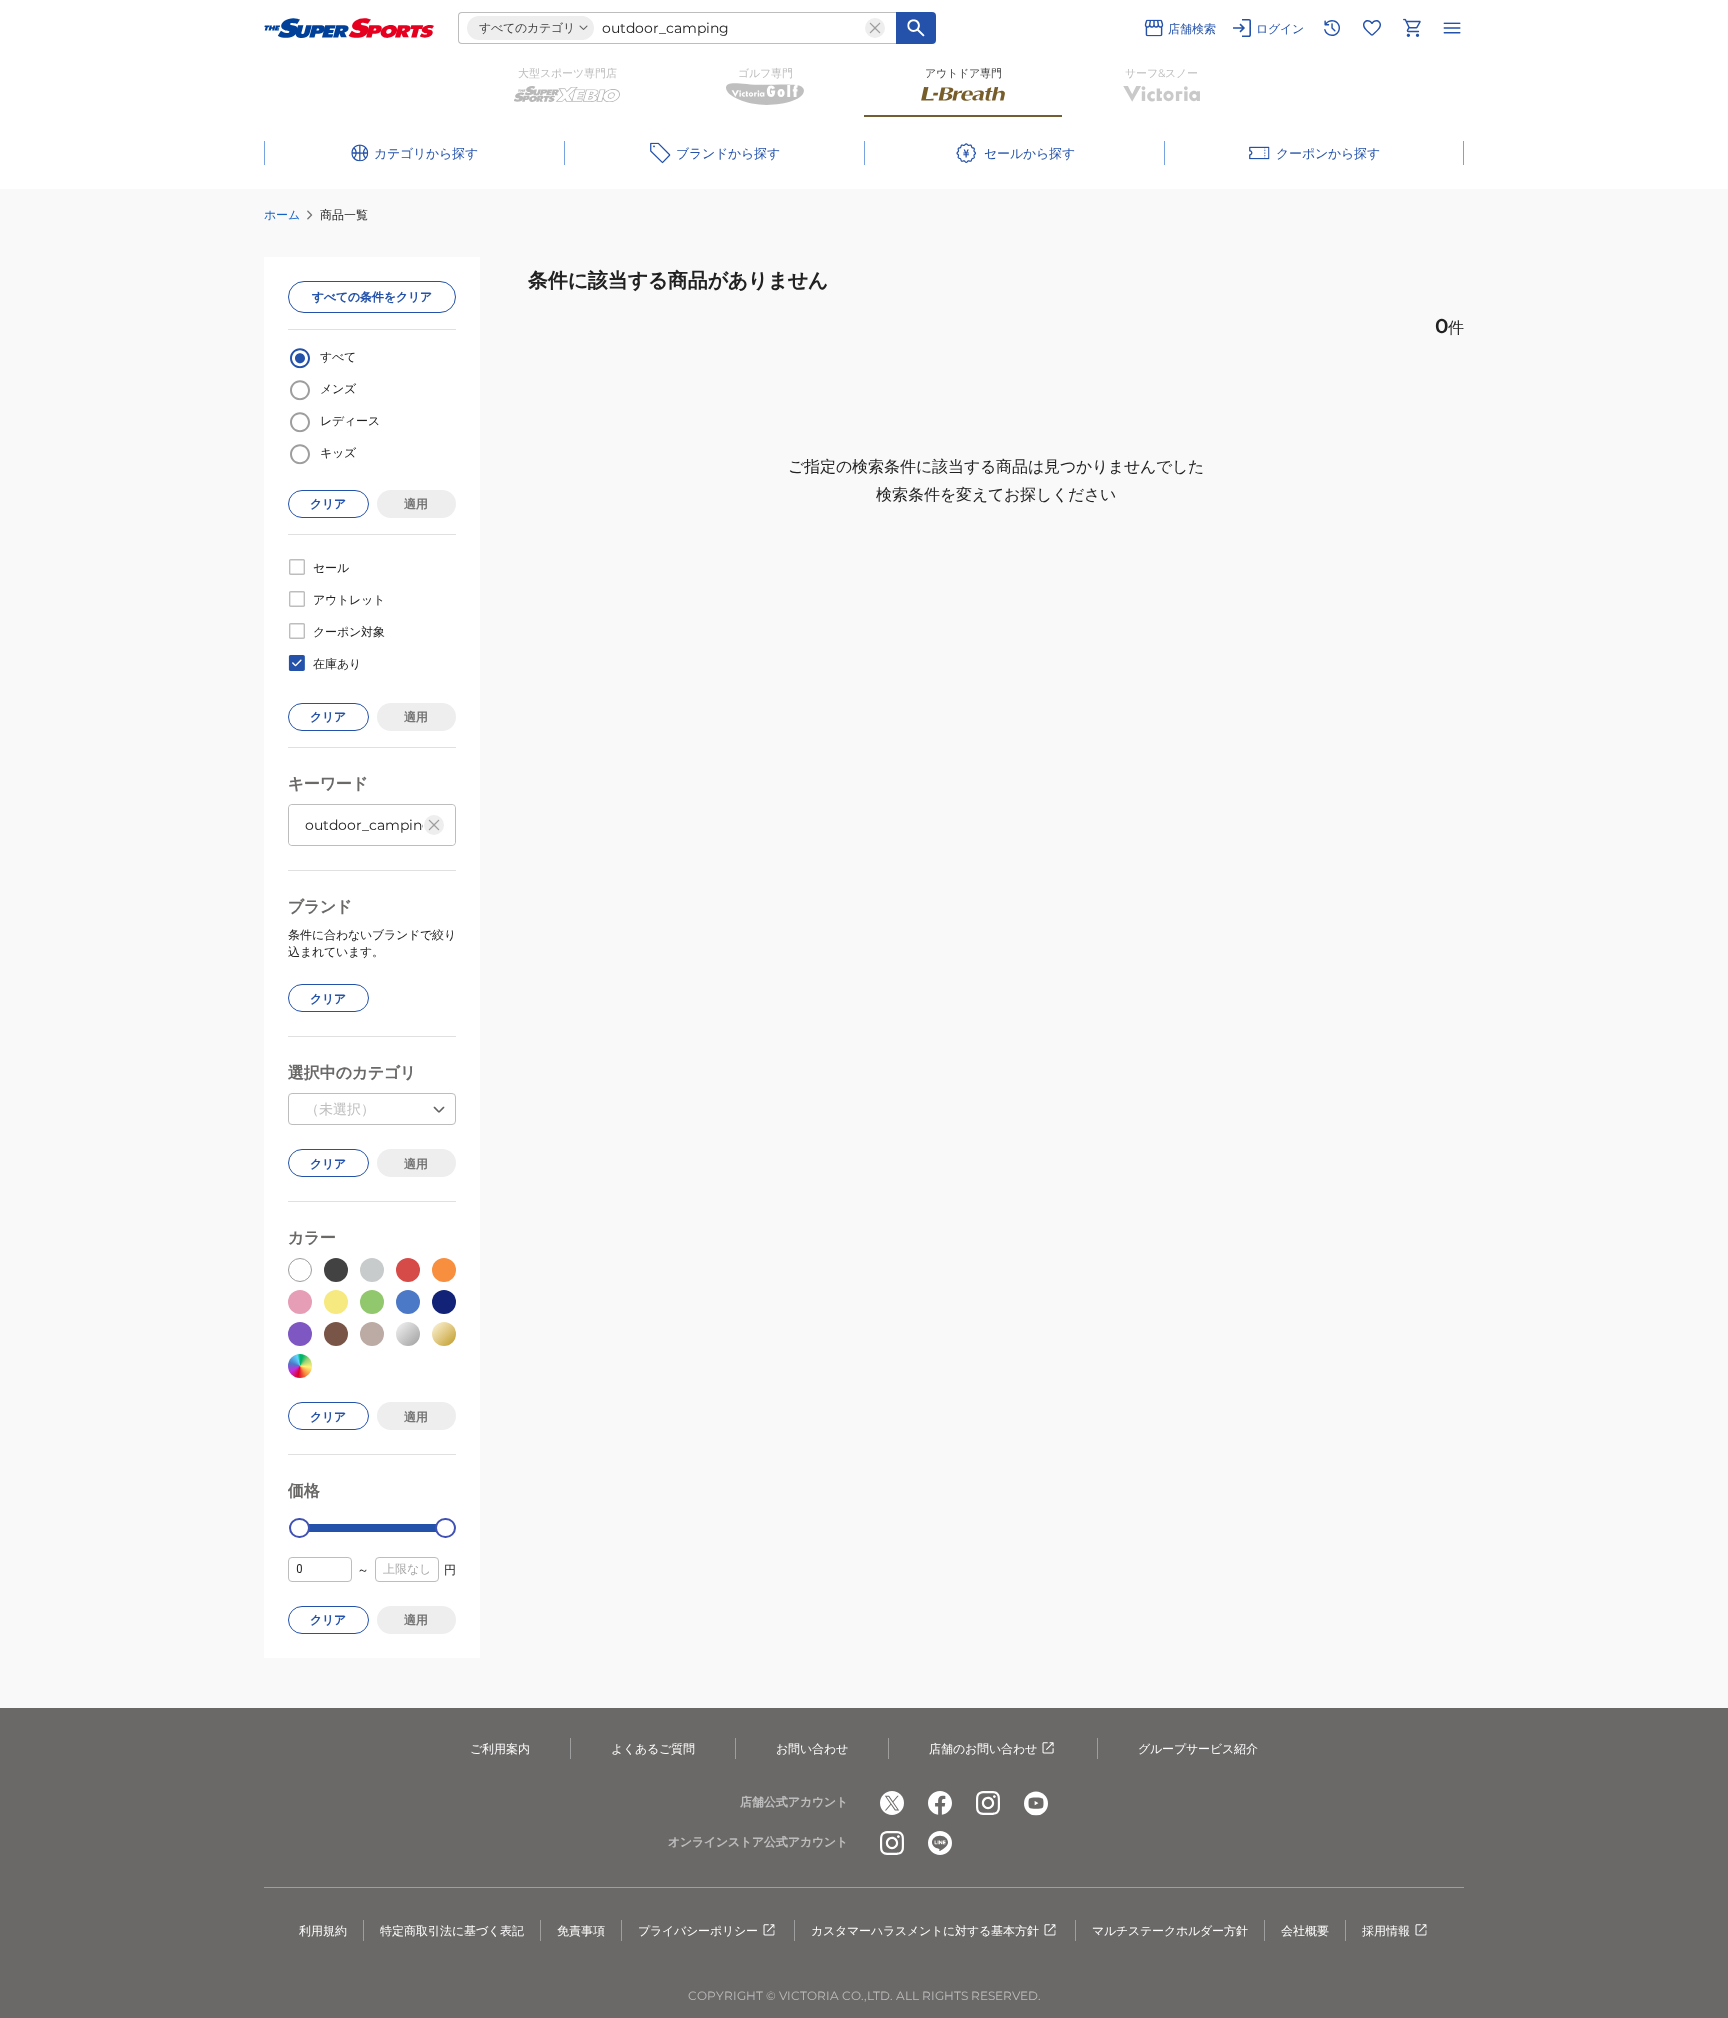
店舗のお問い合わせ (983, 1748)
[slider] (299, 1528)
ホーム (282, 214)
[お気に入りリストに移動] (1372, 28)
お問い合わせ (812, 1748)
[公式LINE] (940, 1843)
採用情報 (1386, 1930)
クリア (328, 503)
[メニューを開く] (1452, 28)
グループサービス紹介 (1198, 1748)
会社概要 (1305, 1930)
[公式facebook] (940, 1803)
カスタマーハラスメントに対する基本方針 (925, 1930)
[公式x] (892, 1803)
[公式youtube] (1036, 1803)
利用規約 (323, 1930)
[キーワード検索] (916, 28)
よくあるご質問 (653, 1748)
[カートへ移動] (1412, 28)
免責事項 (581, 1930)
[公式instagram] (988, 1803)
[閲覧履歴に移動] (1332, 28)
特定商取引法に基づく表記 (452, 1930)
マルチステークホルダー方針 (1170, 1930)
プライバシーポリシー (698, 1930)
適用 (416, 503)
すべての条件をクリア (372, 296)
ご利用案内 (500, 1748)
